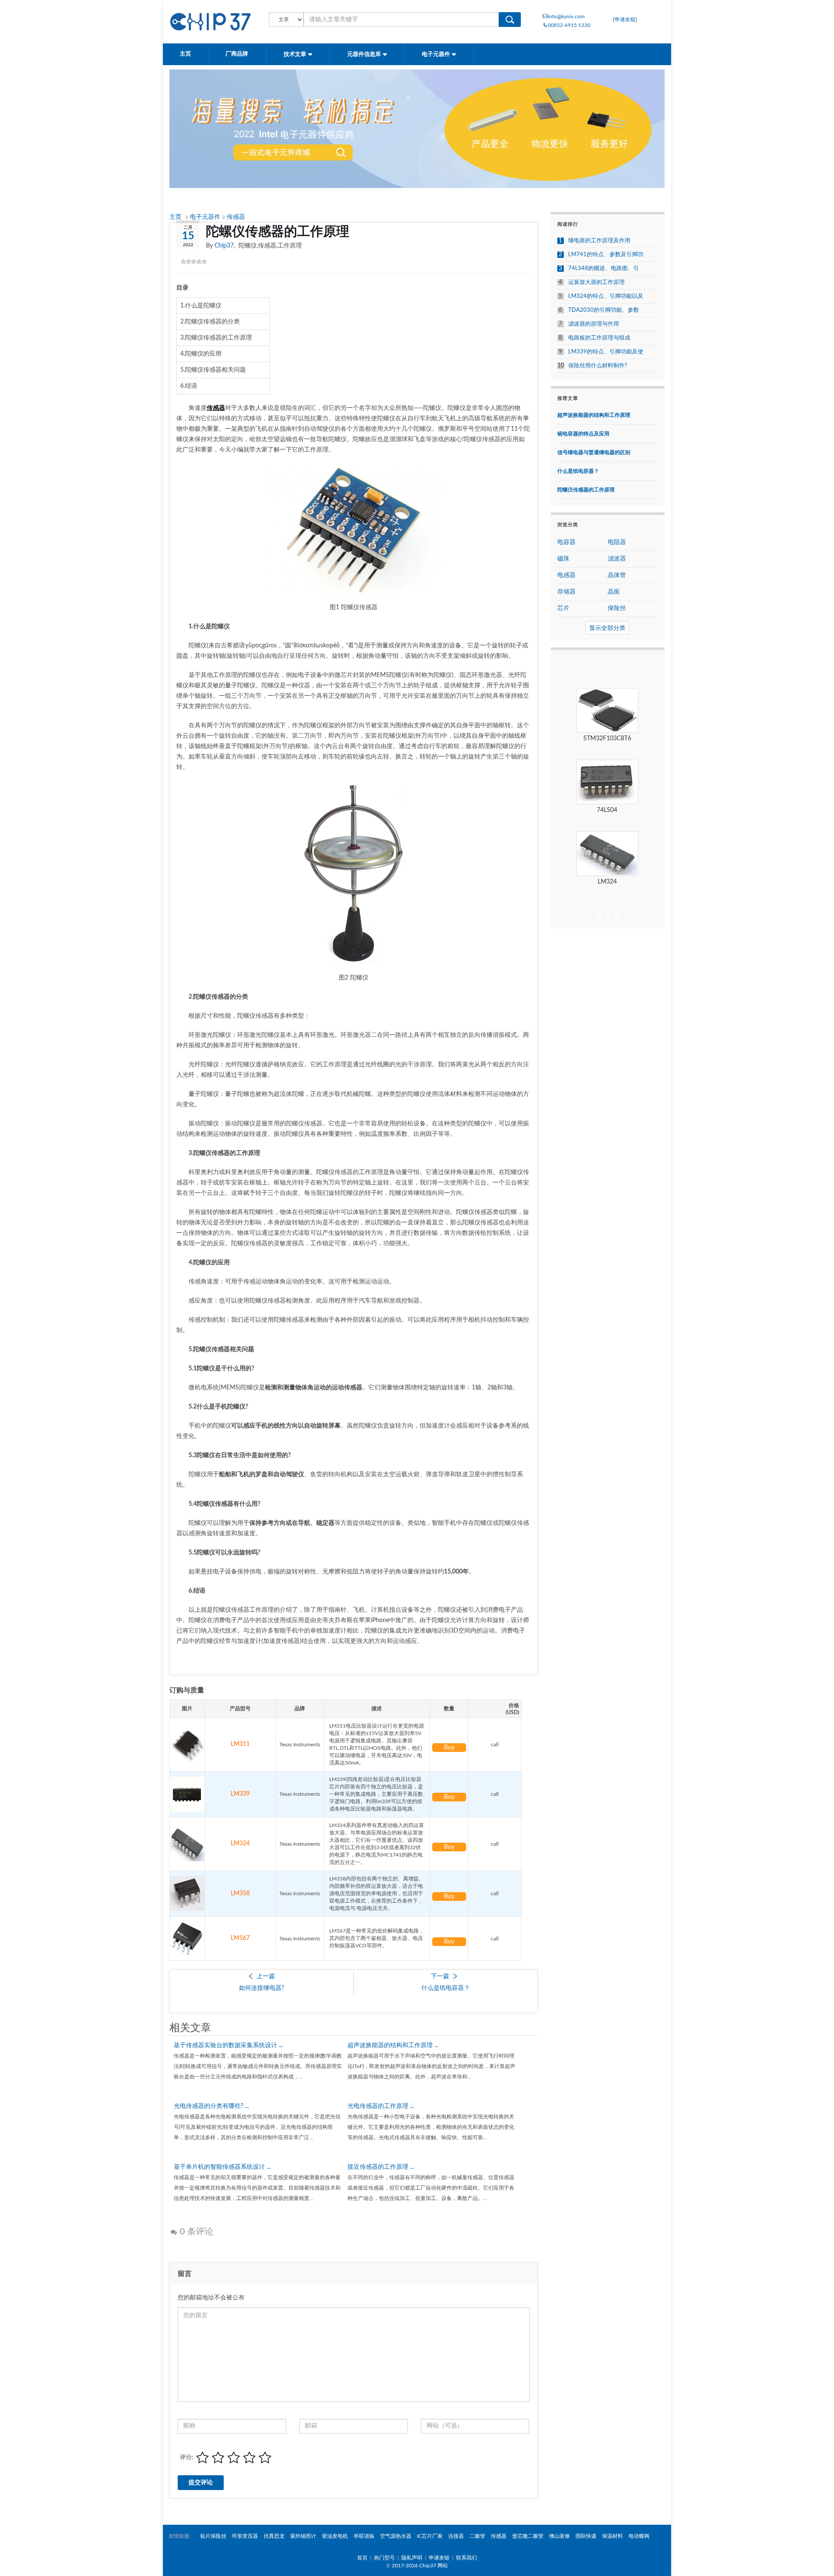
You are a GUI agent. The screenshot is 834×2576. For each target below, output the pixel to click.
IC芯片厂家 (430, 2536)
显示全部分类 (607, 628)
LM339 (240, 1794)
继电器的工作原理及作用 (599, 241)
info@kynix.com (566, 16)
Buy (449, 1748)
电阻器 (617, 542)
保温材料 (612, 2536)
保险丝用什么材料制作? (598, 366)
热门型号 (384, 2558)
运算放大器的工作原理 (596, 282)
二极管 (477, 2536)
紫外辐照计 (303, 2536)
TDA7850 (607, 810)
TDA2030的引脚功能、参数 (604, 310)
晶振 (614, 592)
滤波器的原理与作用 (594, 324)
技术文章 (296, 54)
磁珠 (563, 559)
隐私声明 (412, 2558)
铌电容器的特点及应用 (583, 434)
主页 (185, 54)
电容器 (566, 542)
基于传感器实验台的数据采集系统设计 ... (228, 2045)
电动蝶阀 (639, 2536)
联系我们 (467, 2558)
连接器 (456, 2536)
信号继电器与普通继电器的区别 (594, 452)
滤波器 (617, 559)
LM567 (240, 1938)
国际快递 (586, 2536)
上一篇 (266, 1976)
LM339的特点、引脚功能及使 (606, 352)
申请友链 (439, 2558)
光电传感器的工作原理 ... (381, 2106)
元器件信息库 (365, 54)
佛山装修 (559, 2536)
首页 (362, 2558)
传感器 (236, 217)
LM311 (240, 1744)
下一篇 (440, 1976)
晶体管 (617, 575)
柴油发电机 (335, 2536)
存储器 (566, 592)
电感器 (566, 575)
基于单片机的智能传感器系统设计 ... (222, 2167)
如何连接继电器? (261, 1988)
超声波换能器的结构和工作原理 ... (393, 2045)
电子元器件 (437, 54)
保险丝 (617, 608)
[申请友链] (625, 20)
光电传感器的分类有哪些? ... (211, 2106)
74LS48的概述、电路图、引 (604, 269)
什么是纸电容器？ (446, 1988)
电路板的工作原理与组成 (599, 338)
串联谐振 (364, 2536)
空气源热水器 (396, 2536)
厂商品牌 (237, 54)
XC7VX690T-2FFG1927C (607, 882)
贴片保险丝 (213, 2536)
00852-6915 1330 (569, 25)
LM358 (240, 1893)
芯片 (563, 608)
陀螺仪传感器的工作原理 (586, 490)
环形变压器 (245, 2536)
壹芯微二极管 (528, 2536)
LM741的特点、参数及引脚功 (606, 255)
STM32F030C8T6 (607, 739)
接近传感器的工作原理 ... (381, 2167)
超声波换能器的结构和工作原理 (594, 415)
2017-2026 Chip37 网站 (420, 2566)
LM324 (240, 1844)
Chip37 (224, 246)
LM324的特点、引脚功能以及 (606, 296)
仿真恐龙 (274, 2536)
